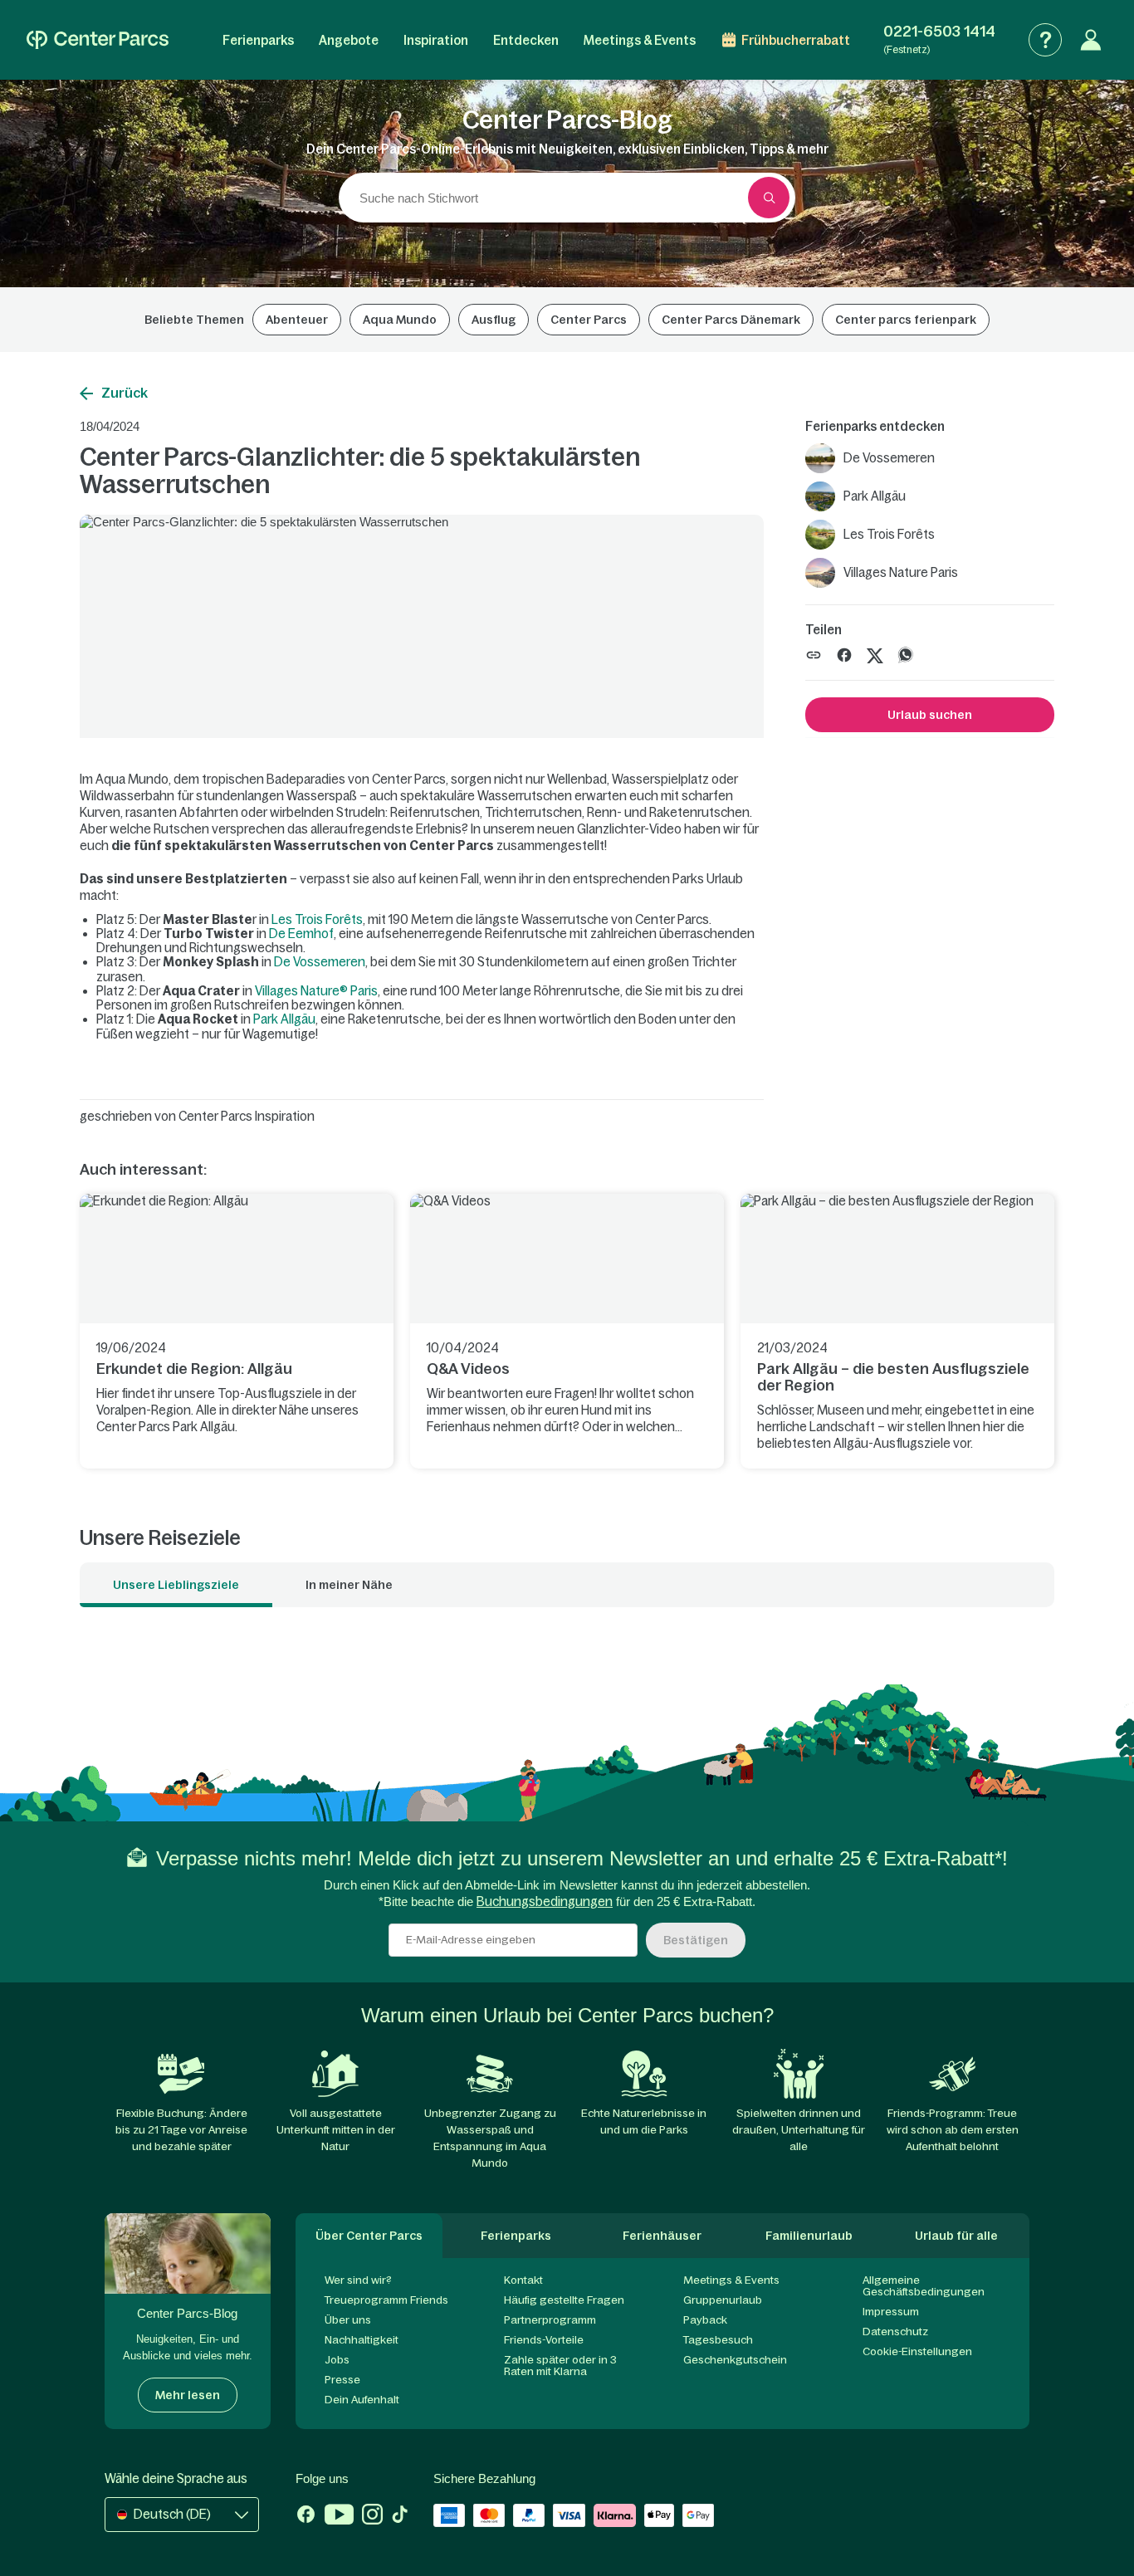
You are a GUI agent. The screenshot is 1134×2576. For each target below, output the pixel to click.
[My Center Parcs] (1091, 40)
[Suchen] (769, 198)
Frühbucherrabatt (796, 40)
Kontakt (523, 2280)
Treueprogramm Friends (386, 2300)
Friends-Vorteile (544, 2340)
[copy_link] (814, 655)
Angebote (349, 40)
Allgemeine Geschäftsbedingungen (924, 2286)
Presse (342, 2380)
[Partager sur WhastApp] (906, 654)
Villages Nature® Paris (316, 991)
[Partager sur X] (875, 654)
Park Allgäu (284, 1019)
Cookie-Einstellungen (917, 2351)
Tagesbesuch (718, 2340)
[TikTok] (400, 2516)
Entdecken (526, 40)
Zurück (125, 393)
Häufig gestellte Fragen (564, 2300)
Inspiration (436, 40)
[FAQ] (1045, 40)
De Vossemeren (320, 962)
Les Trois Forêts (317, 919)
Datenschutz (895, 2332)
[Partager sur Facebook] (844, 654)
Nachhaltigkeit (362, 2340)
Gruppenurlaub (723, 2300)
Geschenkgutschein (735, 2360)
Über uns (348, 2320)
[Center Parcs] (98, 40)
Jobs (337, 2360)
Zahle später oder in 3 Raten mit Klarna (560, 2366)
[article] (237, 1331)
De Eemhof (301, 934)
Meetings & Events (640, 40)
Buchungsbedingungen (545, 1901)
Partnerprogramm (550, 2320)
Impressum (891, 2312)
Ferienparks (258, 40)
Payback (705, 2320)
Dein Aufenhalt (362, 2400)
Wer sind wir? (358, 2280)
